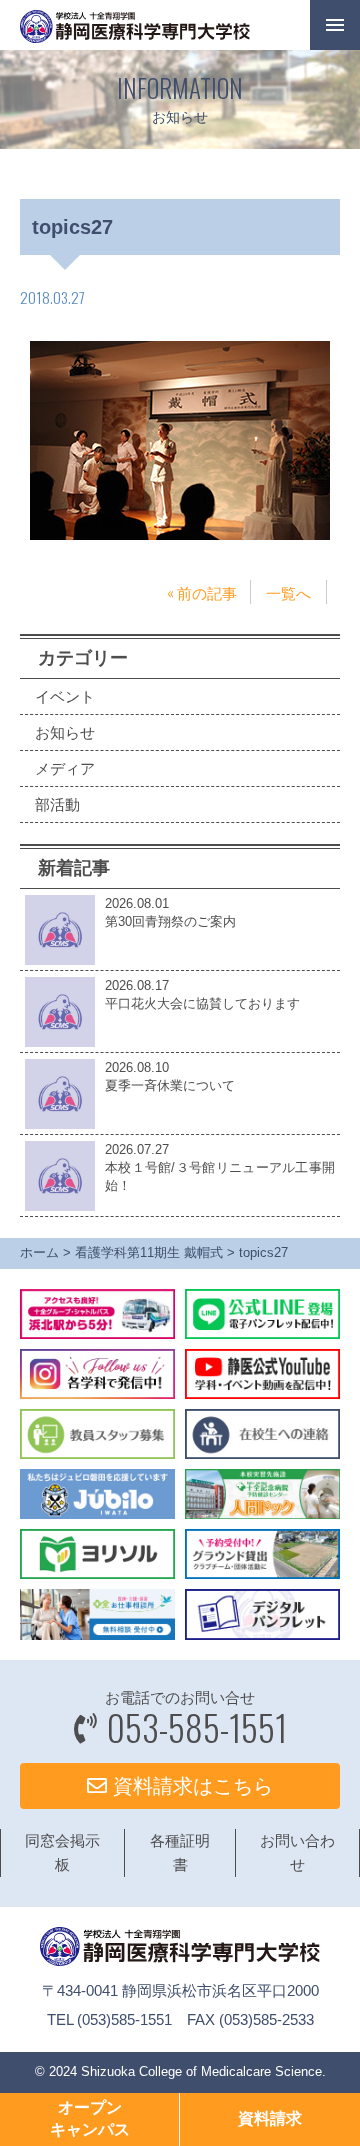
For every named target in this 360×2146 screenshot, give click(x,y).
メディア (65, 768)
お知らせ (65, 732)
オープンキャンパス (90, 2118)
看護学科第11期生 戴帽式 (149, 1252)
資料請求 (270, 2118)
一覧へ (288, 592)
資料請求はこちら (190, 1786)
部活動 (57, 804)
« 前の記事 (202, 592)
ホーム (39, 1252)
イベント (65, 696)
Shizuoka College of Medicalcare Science (201, 2071)
